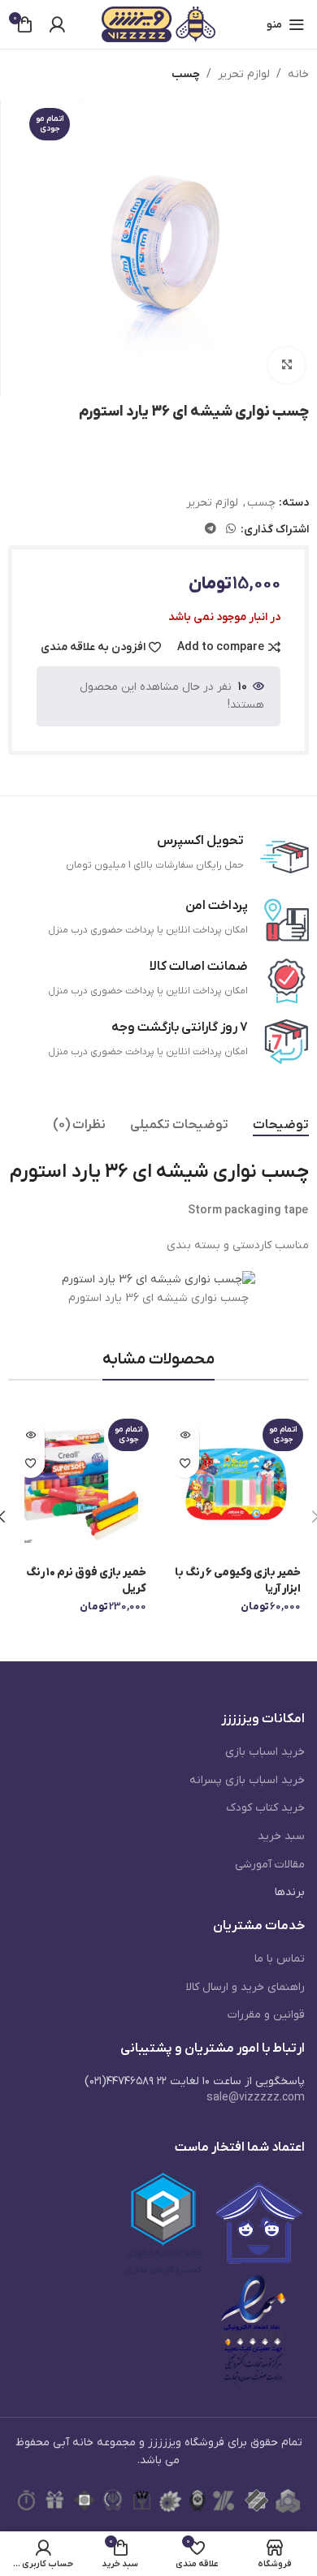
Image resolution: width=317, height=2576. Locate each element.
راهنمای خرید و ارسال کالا (245, 1987)
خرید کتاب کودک (265, 1808)
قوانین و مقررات (266, 2015)
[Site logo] (158, 24)
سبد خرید (281, 1836)
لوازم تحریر (244, 74)
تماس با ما (280, 1959)
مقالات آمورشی (270, 1865)
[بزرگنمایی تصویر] (287, 366)
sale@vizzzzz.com (256, 2098)
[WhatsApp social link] (231, 530)
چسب (186, 74)
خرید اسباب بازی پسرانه (247, 1780)
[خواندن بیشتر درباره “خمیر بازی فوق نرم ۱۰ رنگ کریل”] (30, 1435)
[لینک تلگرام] (211, 530)
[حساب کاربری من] (57, 24)
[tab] (281, 1125)
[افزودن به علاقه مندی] (185, 1464)
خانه (298, 74)
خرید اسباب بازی (265, 1752)
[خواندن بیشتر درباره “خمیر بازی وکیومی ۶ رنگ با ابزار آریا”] (185, 1435)
